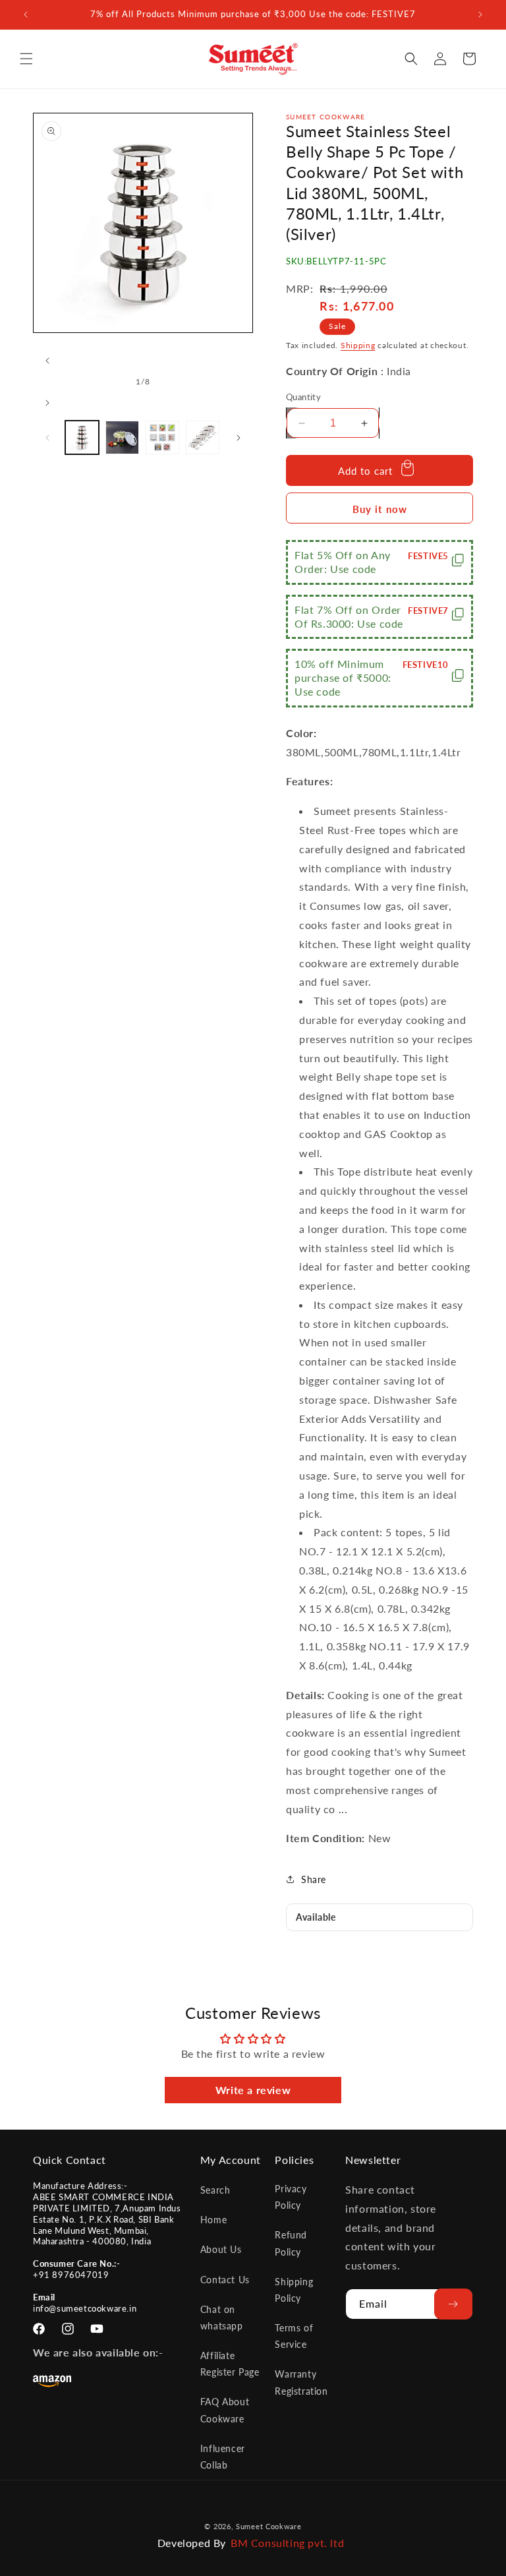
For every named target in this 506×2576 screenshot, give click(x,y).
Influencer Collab (223, 2457)
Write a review (253, 2090)
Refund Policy (291, 2243)
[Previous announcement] (26, 15)
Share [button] (314, 1879)
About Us (221, 2249)
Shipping (358, 345)
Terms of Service (294, 2336)
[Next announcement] (480, 15)
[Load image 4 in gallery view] (203, 437)
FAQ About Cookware (225, 2410)
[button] (26, 59)
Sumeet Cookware (269, 2526)
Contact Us (225, 2280)
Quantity (303, 397)
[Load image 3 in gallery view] (162, 437)
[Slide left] (47, 361)
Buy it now (380, 509)
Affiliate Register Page (230, 2364)
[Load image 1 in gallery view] (82, 437)
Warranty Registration (301, 2382)
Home (213, 2220)
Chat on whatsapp (222, 2318)
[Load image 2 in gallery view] (122, 437)
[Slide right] (47, 403)
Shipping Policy (294, 2290)
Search (215, 2190)
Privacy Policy (291, 2197)
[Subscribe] (453, 2304)
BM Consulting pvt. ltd (287, 2543)
